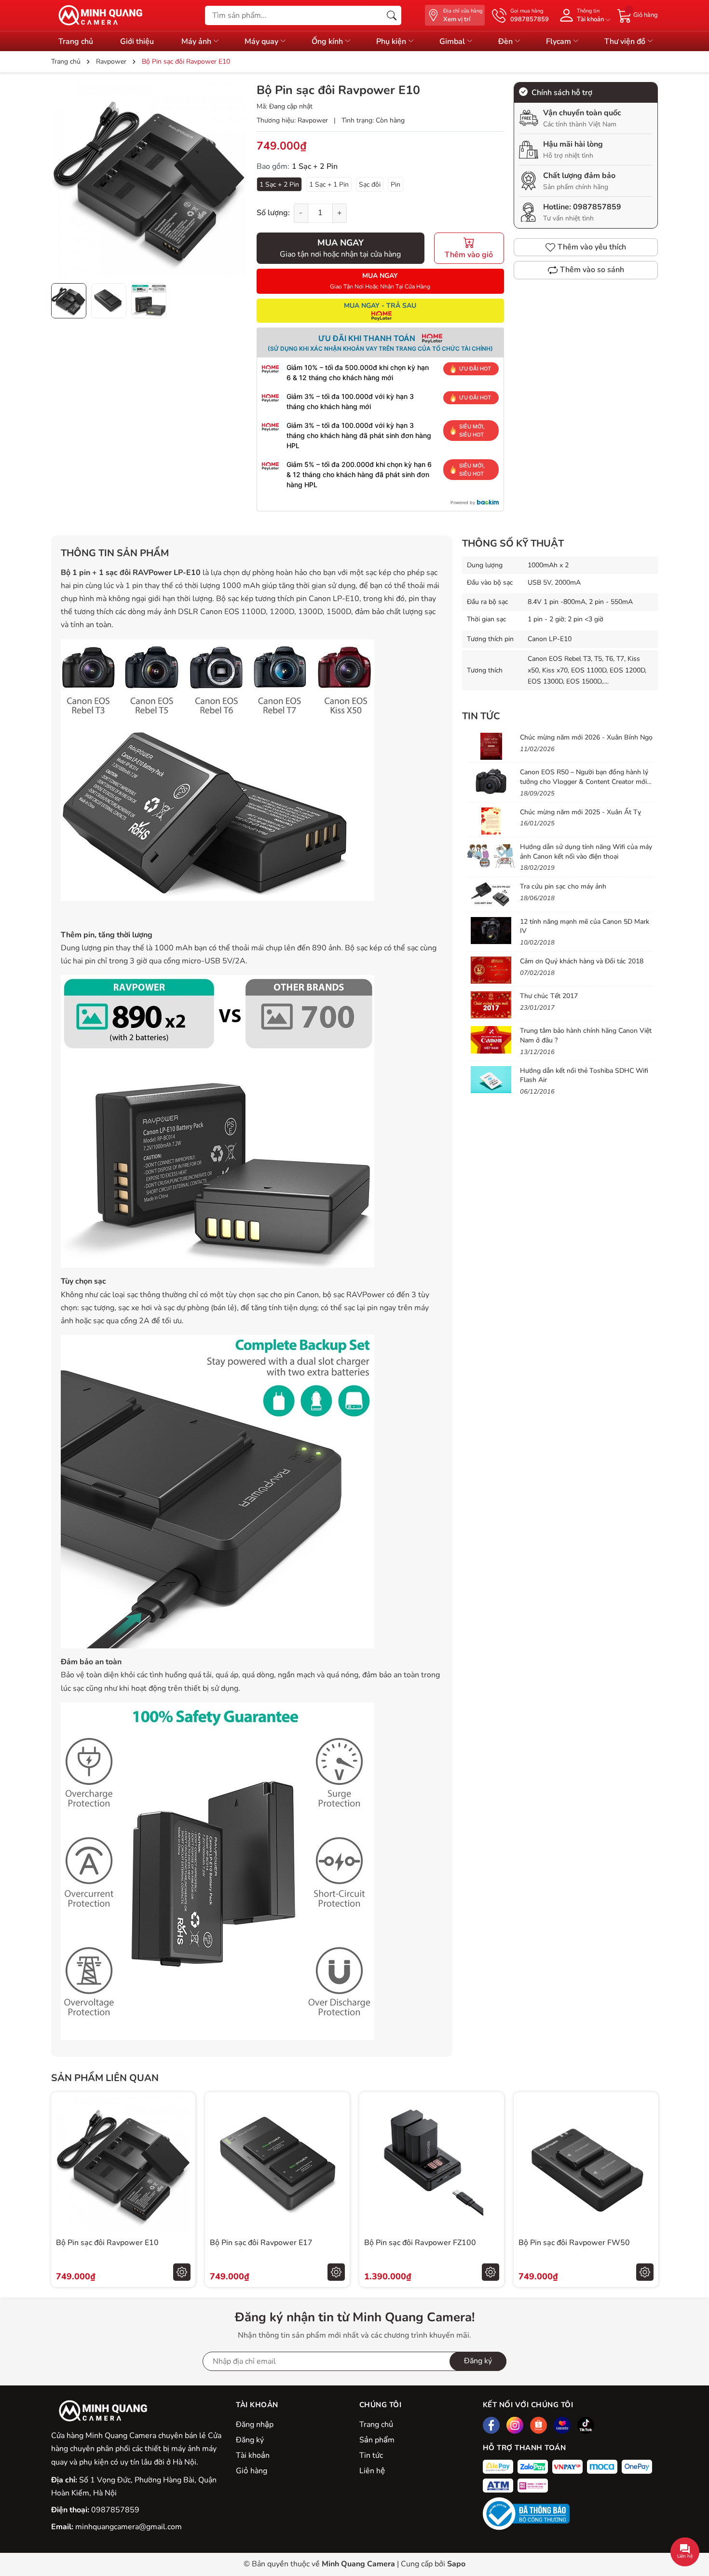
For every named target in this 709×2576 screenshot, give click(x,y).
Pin (395, 185)
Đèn (506, 41)
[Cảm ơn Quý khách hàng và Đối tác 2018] (491, 970)
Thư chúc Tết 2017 (549, 996)
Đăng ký (478, 2361)
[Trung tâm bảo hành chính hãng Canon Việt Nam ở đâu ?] (491, 1040)
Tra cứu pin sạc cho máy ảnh (563, 886)
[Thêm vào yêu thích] (182, 2165)
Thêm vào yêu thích (592, 247)
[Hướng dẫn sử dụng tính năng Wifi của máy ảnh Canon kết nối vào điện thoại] (491, 856)
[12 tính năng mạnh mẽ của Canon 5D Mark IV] (491, 931)
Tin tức (481, 716)
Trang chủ (376, 2425)
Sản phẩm (377, 2440)
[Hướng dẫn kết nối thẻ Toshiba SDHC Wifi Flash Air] (491, 1080)
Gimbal (453, 41)
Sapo (456, 2564)
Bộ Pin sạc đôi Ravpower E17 (261, 2243)
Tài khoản (253, 2455)
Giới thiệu (137, 41)
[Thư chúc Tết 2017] (491, 1005)
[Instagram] (515, 2425)
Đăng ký (250, 2440)
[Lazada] (562, 2425)
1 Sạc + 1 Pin (329, 185)
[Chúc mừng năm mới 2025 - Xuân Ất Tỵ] (491, 821)
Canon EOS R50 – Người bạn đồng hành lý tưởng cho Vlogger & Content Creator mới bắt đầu (584, 781)
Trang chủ (76, 41)
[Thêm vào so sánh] (182, 2185)
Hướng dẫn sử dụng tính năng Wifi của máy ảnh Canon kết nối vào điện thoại (586, 852)
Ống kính (328, 41)
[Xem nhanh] (182, 2144)
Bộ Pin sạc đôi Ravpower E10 (107, 2243)
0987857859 (597, 207)
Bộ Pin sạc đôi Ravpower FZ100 (420, 2243)
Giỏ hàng (252, 2471)
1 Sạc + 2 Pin (279, 185)
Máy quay (262, 41)
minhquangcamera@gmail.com (129, 2527)
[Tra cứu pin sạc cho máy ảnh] (491, 895)
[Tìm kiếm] (392, 15)
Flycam (559, 41)
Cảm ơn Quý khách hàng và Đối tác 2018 (582, 961)
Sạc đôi (370, 185)
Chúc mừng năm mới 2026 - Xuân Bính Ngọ (586, 737)
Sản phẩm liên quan (105, 2078)
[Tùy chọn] (182, 2272)
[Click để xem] (149, 180)
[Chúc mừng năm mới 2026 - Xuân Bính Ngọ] (491, 746)
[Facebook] (491, 2425)
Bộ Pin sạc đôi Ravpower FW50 (574, 2243)
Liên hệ (372, 2471)
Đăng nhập (255, 2425)
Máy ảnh (197, 41)
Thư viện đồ (626, 41)
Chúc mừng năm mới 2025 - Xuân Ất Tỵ (580, 812)
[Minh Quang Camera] (97, 15)
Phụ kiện (392, 41)
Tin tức (371, 2455)
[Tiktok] (586, 2425)
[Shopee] (539, 2425)
